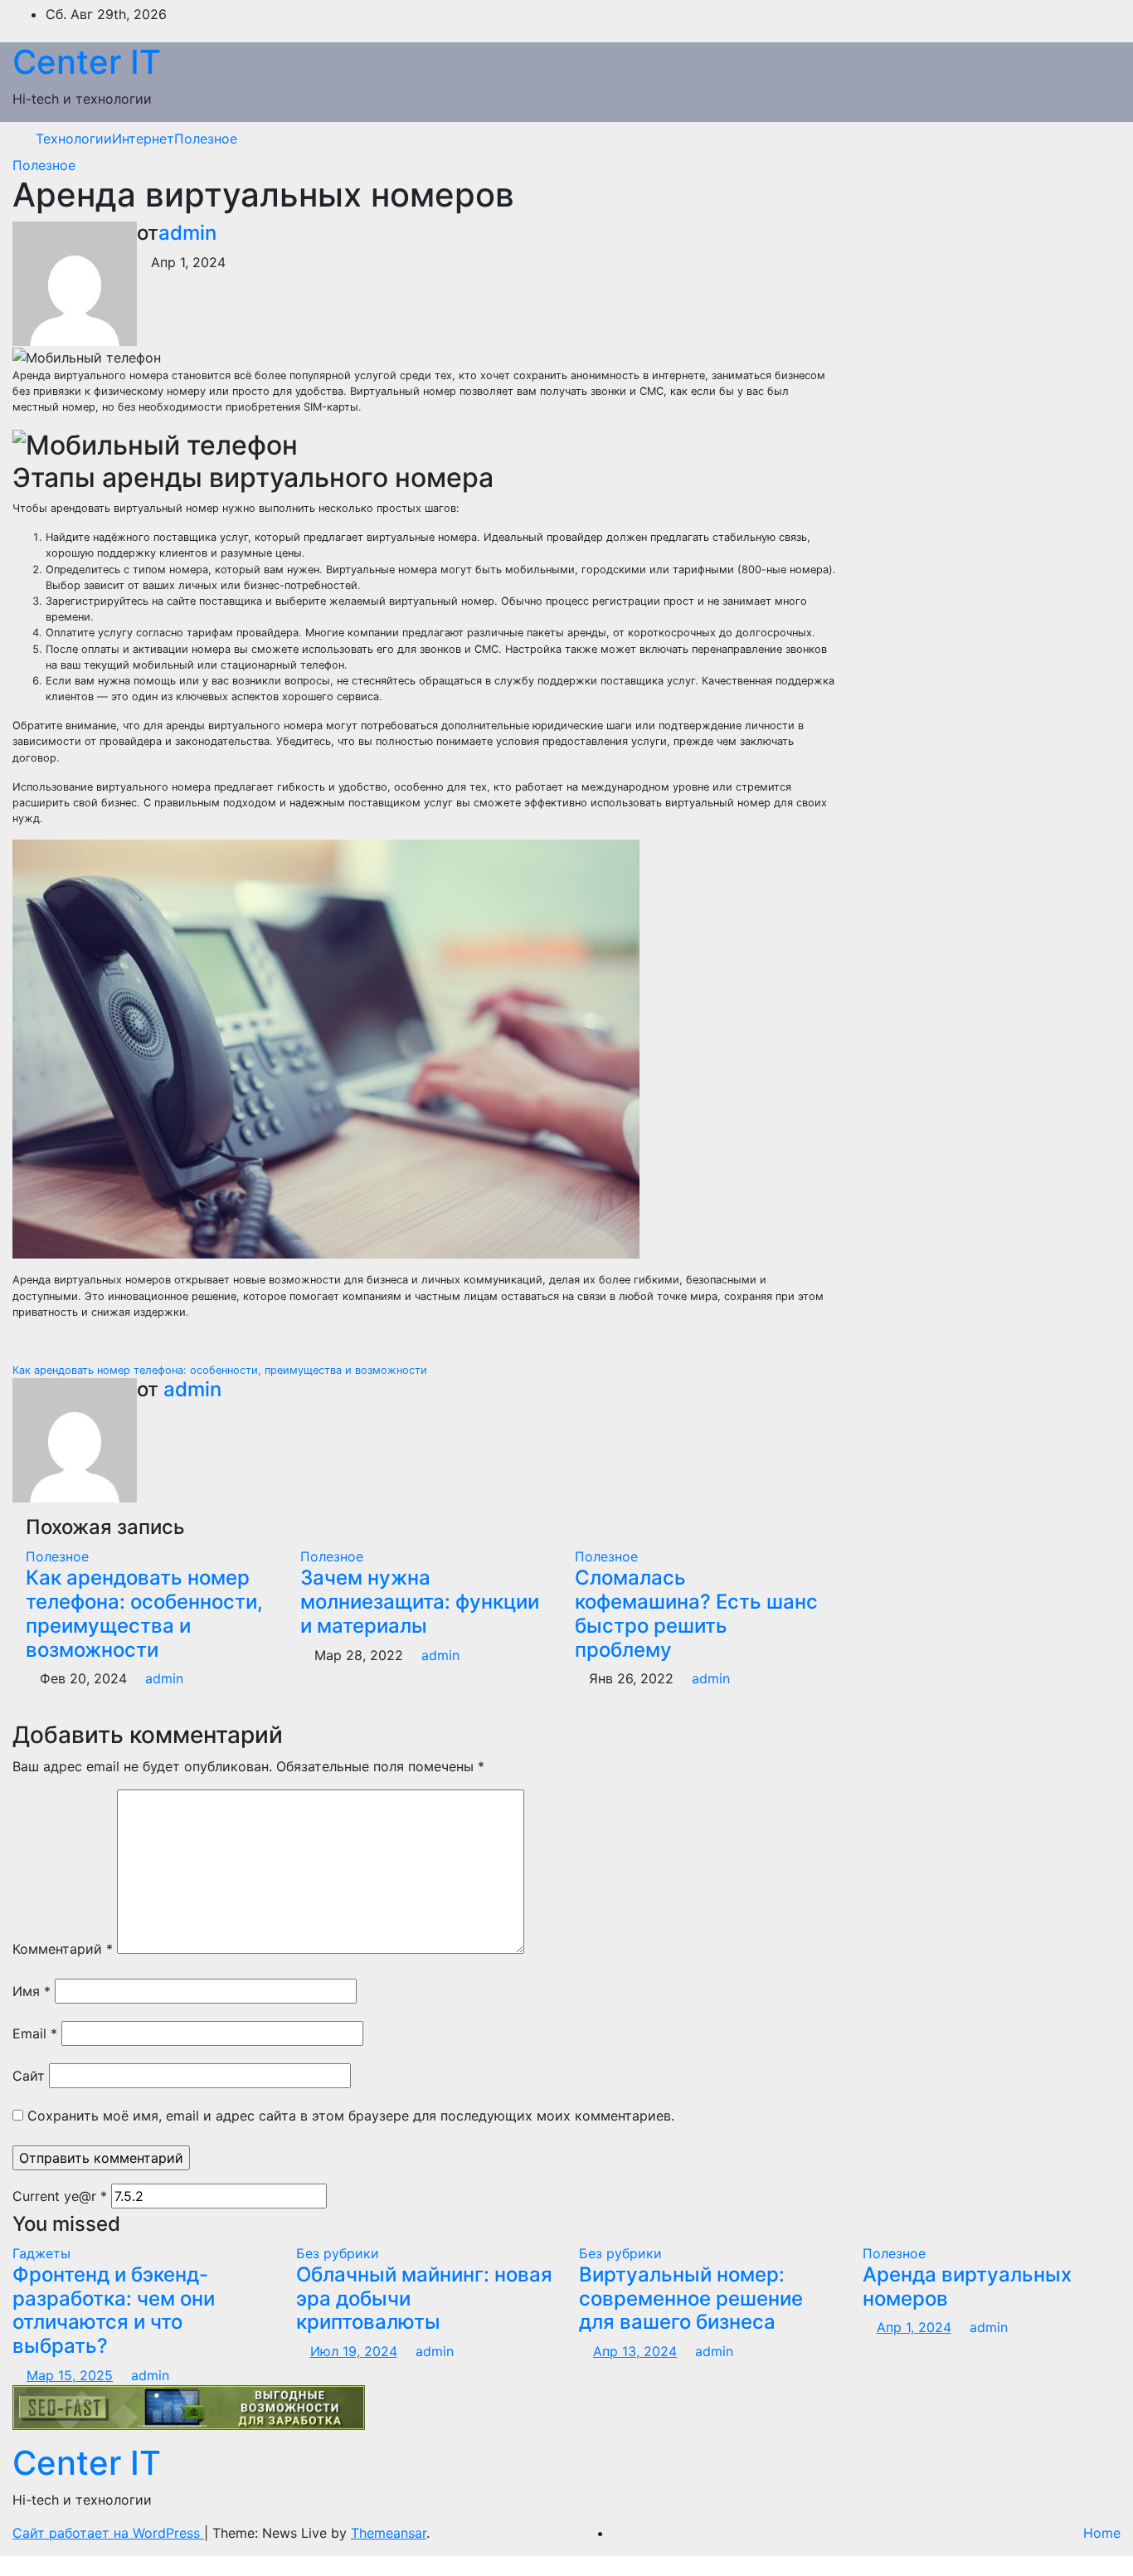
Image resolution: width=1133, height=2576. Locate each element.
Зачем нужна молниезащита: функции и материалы (420, 1602)
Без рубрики (338, 2253)
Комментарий (63, 1949)
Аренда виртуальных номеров (967, 2286)
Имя (32, 1991)
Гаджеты (41, 2253)
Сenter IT (87, 62)
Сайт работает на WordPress (108, 2533)
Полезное (206, 139)
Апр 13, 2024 (635, 2351)
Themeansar (389, 2533)
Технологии (74, 139)
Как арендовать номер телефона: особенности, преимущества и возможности (221, 1370)
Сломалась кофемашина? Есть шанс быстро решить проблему (696, 1613)
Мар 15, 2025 (70, 2375)
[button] (1096, 139)
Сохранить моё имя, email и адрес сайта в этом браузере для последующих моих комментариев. (351, 2116)
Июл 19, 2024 (354, 2351)
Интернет (143, 139)
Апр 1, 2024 (914, 2327)
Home (1102, 2533)
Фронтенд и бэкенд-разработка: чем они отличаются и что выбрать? (114, 2310)
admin (187, 233)
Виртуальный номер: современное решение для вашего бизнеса (691, 2298)
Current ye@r (60, 2196)
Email (35, 2033)
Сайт (29, 2076)
